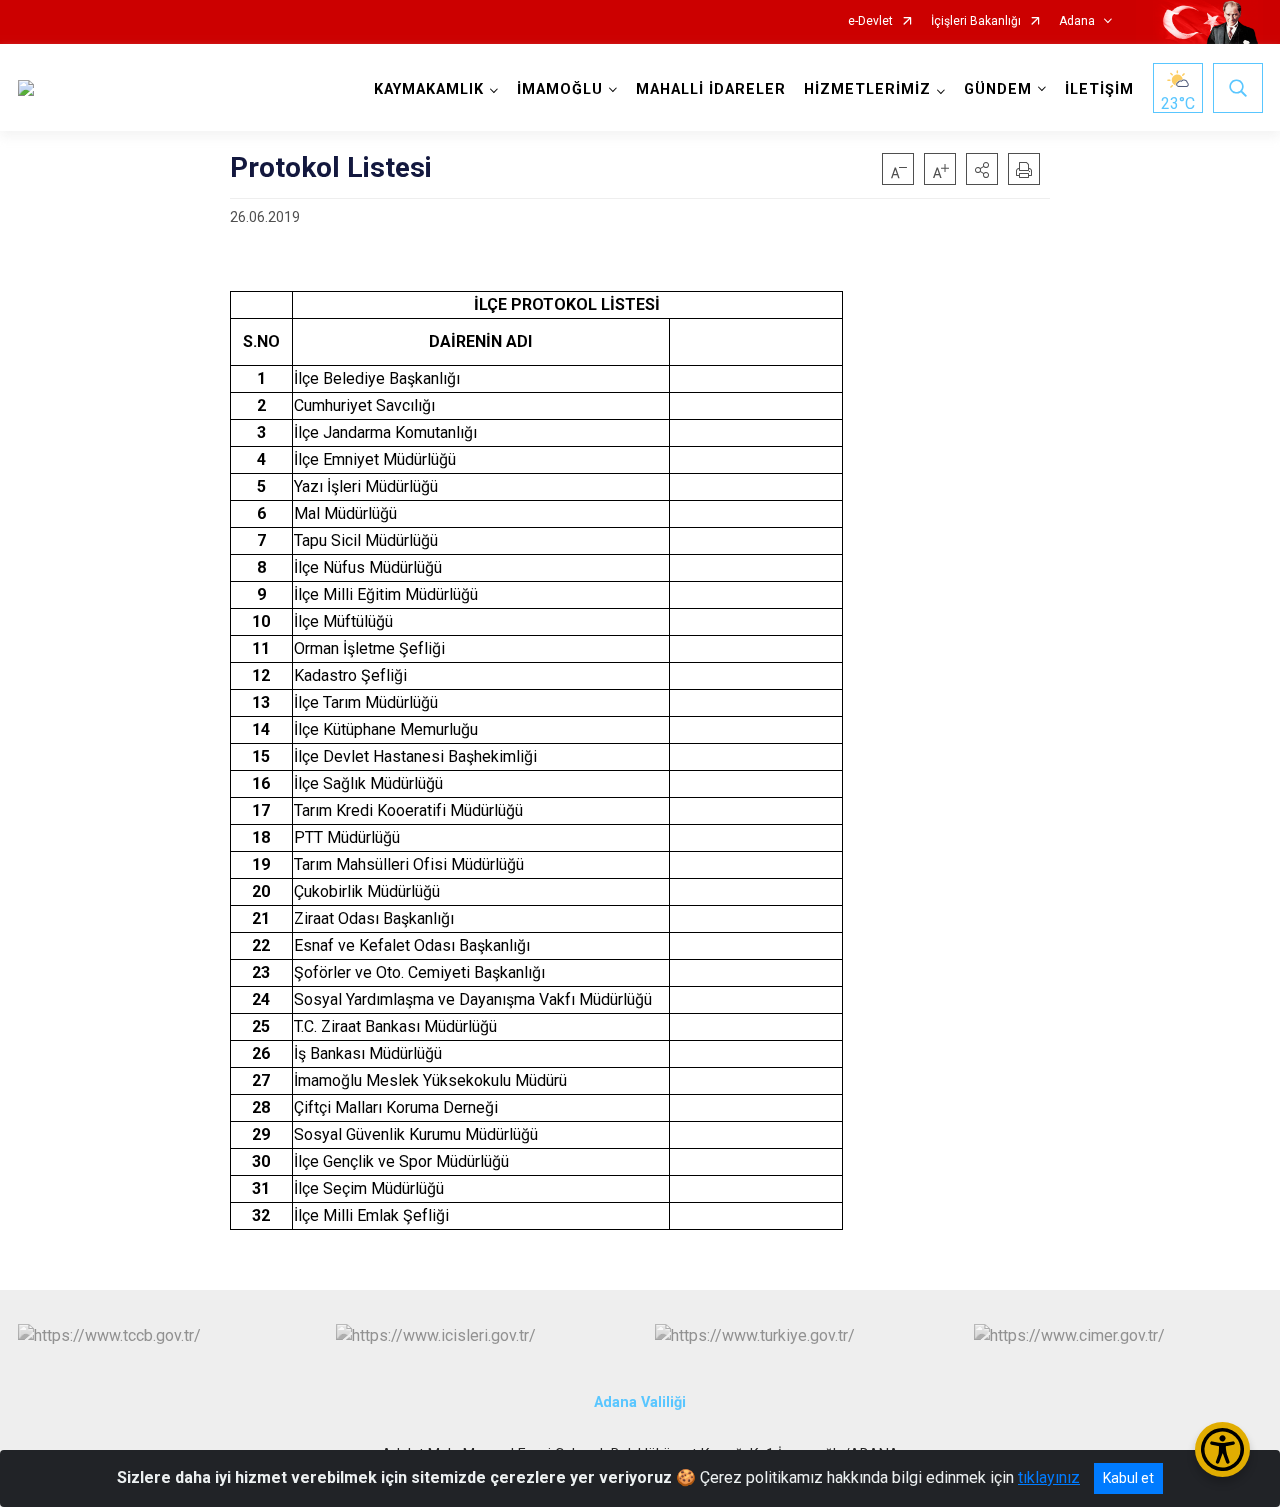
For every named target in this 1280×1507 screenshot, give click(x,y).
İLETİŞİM (1099, 89)
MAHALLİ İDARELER (711, 89)
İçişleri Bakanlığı (976, 21)
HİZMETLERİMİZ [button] (867, 89)
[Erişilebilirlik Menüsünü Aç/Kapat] (1222, 1449)
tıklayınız (1049, 1477)
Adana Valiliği (640, 1402)
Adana (1077, 21)
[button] (982, 169)
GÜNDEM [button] (998, 89)
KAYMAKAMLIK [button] (429, 89)
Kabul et (1128, 1478)
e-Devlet (870, 21)
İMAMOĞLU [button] (560, 89)
